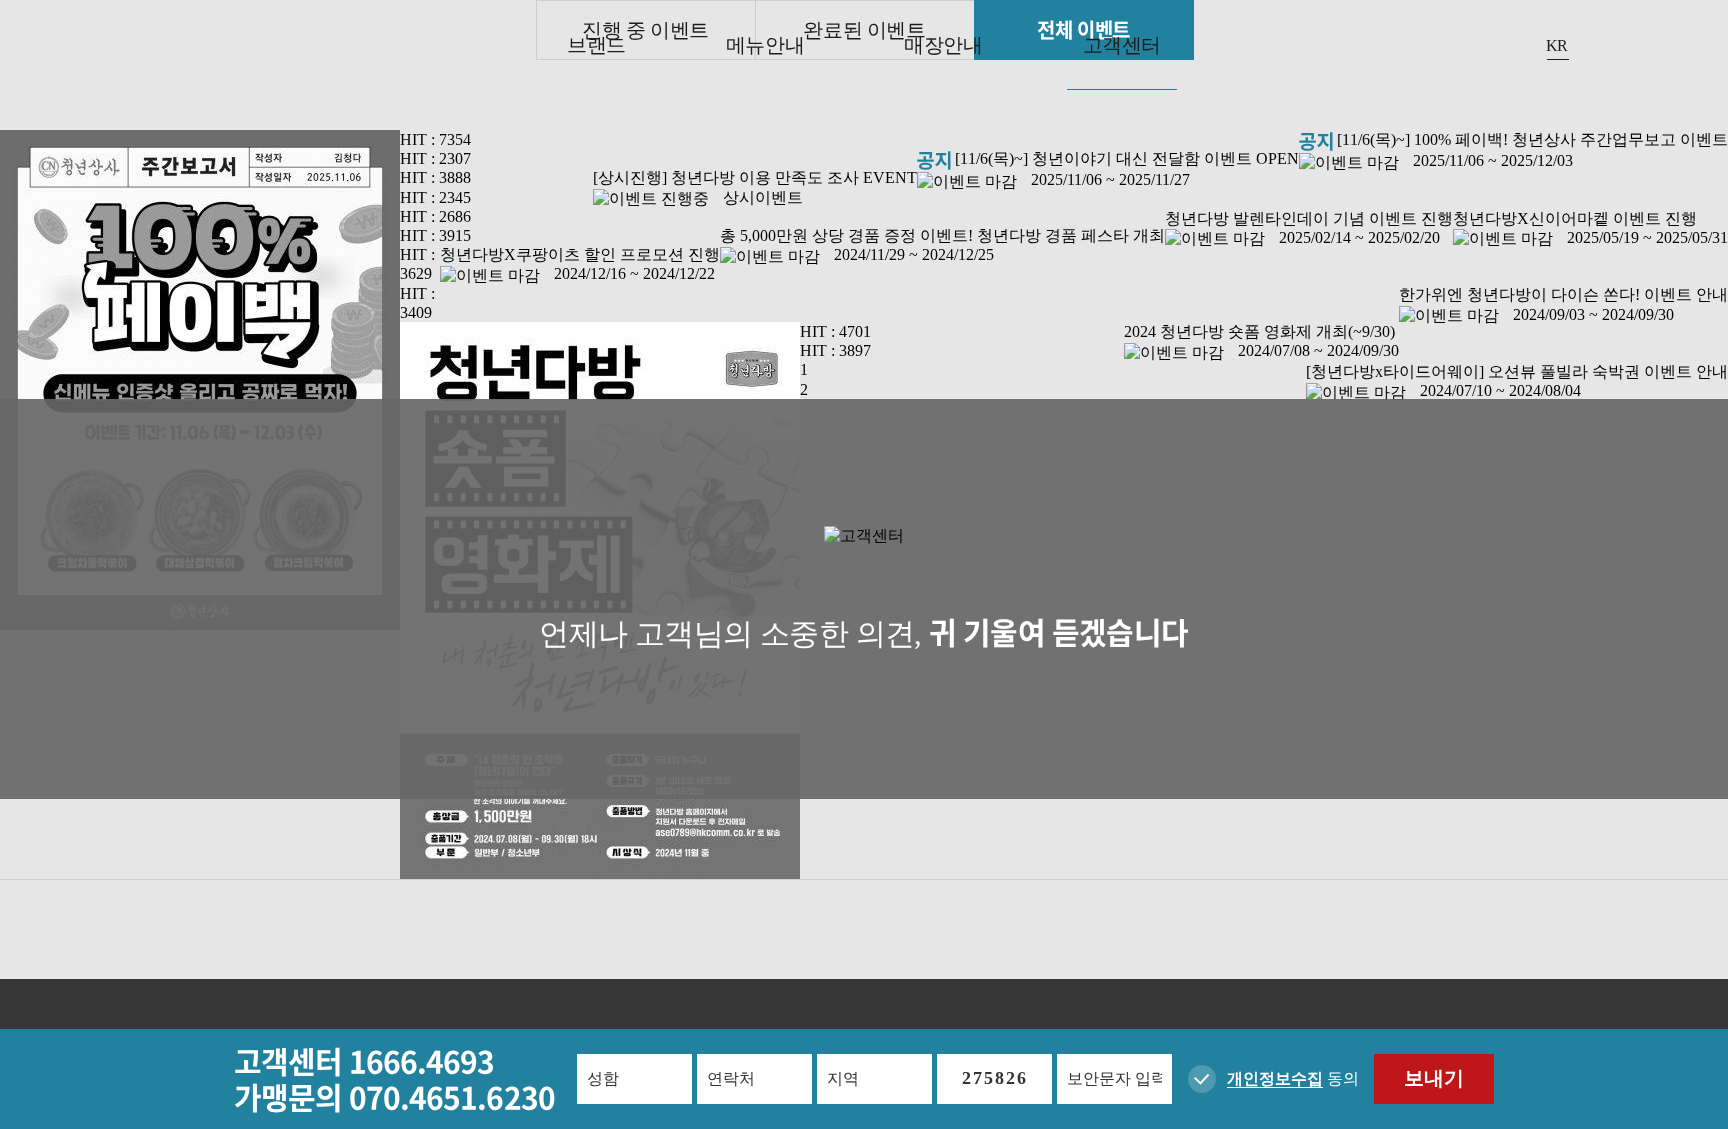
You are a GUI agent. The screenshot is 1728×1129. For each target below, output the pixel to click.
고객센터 (1122, 45)
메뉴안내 (765, 45)
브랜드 (596, 45)
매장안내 (943, 45)
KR (1557, 45)
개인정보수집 (1275, 1078)
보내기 (1434, 1078)
